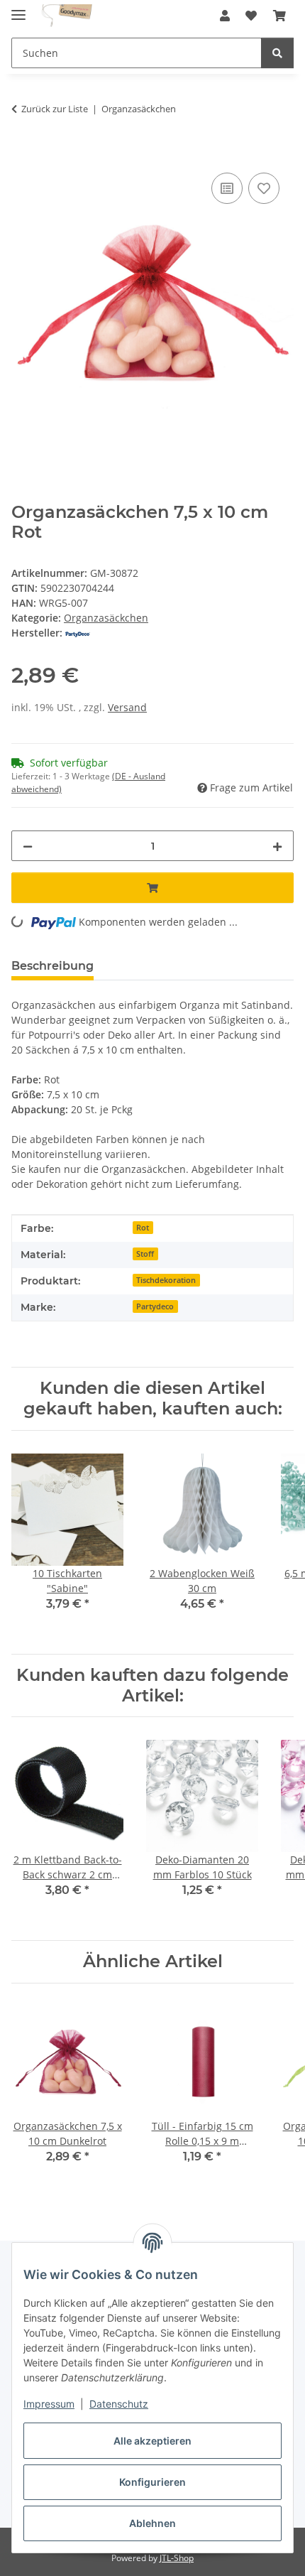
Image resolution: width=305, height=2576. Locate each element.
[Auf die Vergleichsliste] (227, 188)
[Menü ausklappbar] (18, 9)
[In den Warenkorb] (23, 153)
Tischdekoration (166, 1280)
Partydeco (155, 1306)
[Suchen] (277, 53)
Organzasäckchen (106, 618)
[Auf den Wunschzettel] (264, 188)
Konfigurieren (152, 2482)
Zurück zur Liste (55, 109)
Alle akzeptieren (152, 2441)
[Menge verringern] (28, 846)
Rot (143, 1228)
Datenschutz (119, 2404)
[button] (225, 16)
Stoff (145, 1254)
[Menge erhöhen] (277, 846)
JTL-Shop (177, 2558)
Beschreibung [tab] (52, 966)
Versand (127, 707)
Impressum (49, 2404)
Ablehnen (152, 2523)
